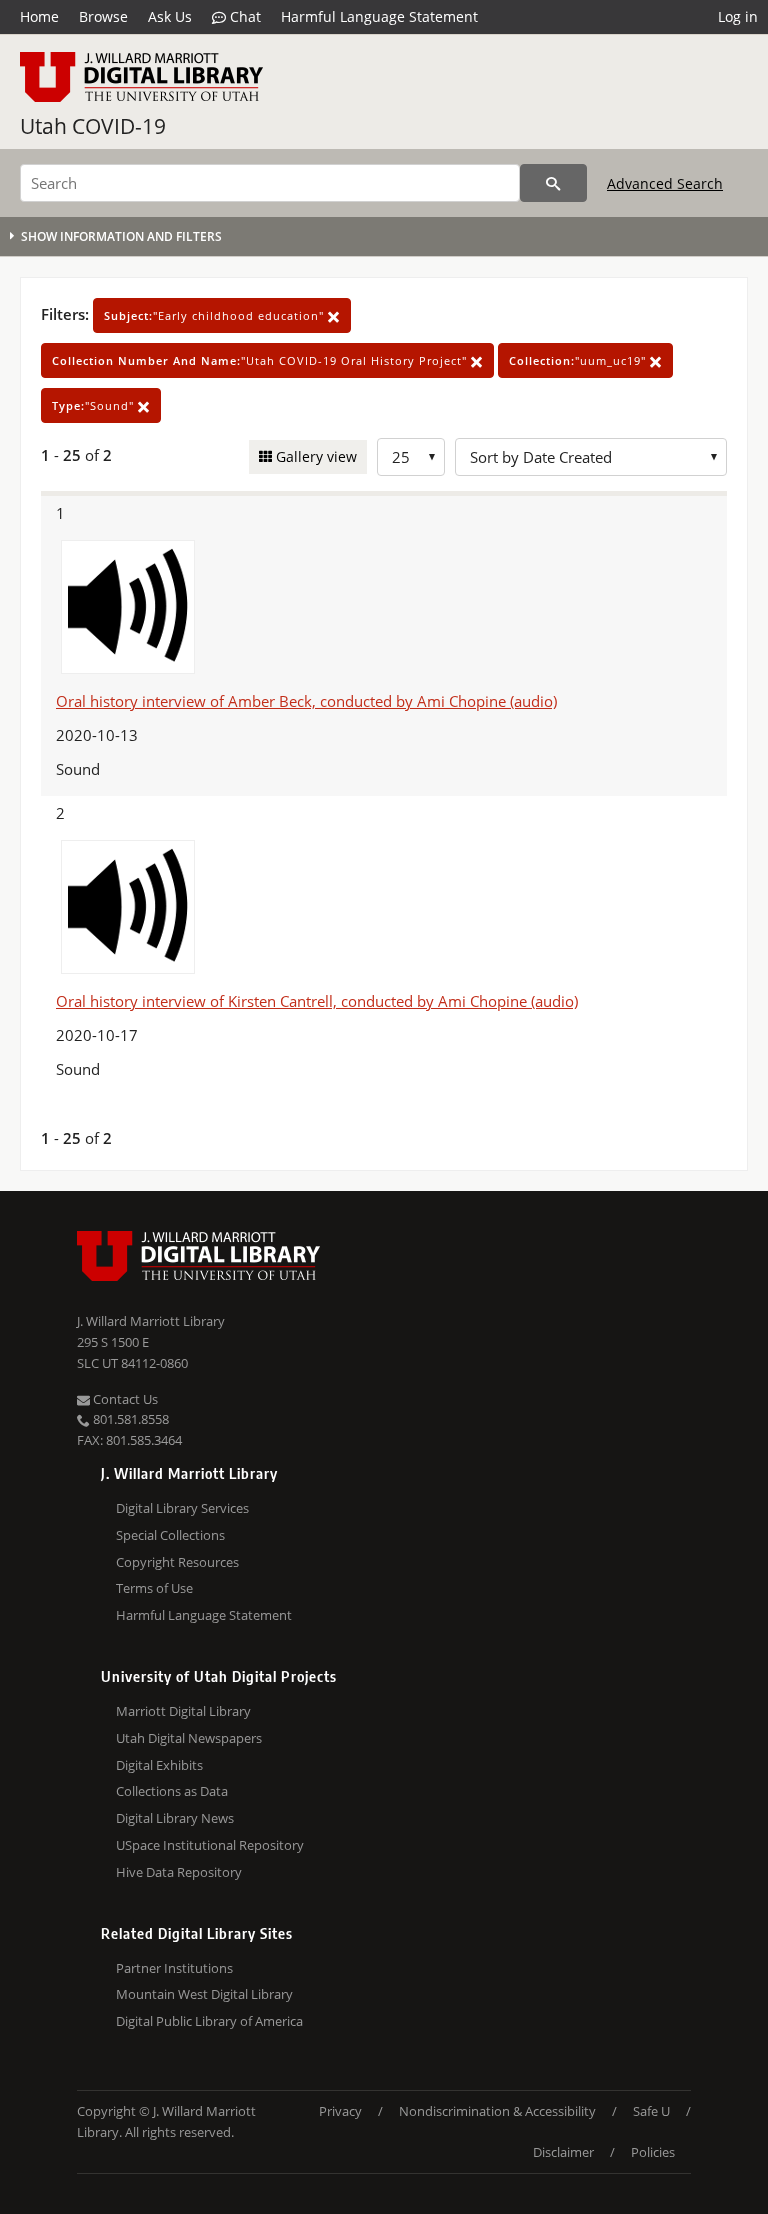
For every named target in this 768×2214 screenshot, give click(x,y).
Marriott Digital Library (183, 1711)
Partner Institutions (174, 1968)
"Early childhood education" (216, 315)
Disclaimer (563, 2152)
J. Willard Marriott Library (151, 1321)
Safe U (651, 2111)
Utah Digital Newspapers (189, 1738)
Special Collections (170, 1535)
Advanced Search (665, 183)
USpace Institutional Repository (210, 1845)
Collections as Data (172, 1791)
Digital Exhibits (159, 1765)
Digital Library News (175, 1818)
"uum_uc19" (579, 360)
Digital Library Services (182, 1508)
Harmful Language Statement (379, 16)
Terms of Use (154, 1588)
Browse (103, 16)
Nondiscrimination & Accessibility (497, 2111)
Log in (738, 16)
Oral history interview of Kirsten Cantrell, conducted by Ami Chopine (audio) (317, 1001)
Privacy (340, 2111)
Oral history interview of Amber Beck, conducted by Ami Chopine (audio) (306, 701)
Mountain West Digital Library (204, 1994)
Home (39, 16)
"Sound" (95, 405)
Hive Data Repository (179, 1872)
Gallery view (314, 456)
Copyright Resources (177, 1562)
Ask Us (170, 16)
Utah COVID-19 (93, 126)
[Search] (553, 183)
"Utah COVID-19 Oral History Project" (261, 360)
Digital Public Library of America (209, 2021)
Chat (243, 16)
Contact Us (124, 1399)
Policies (653, 2152)
